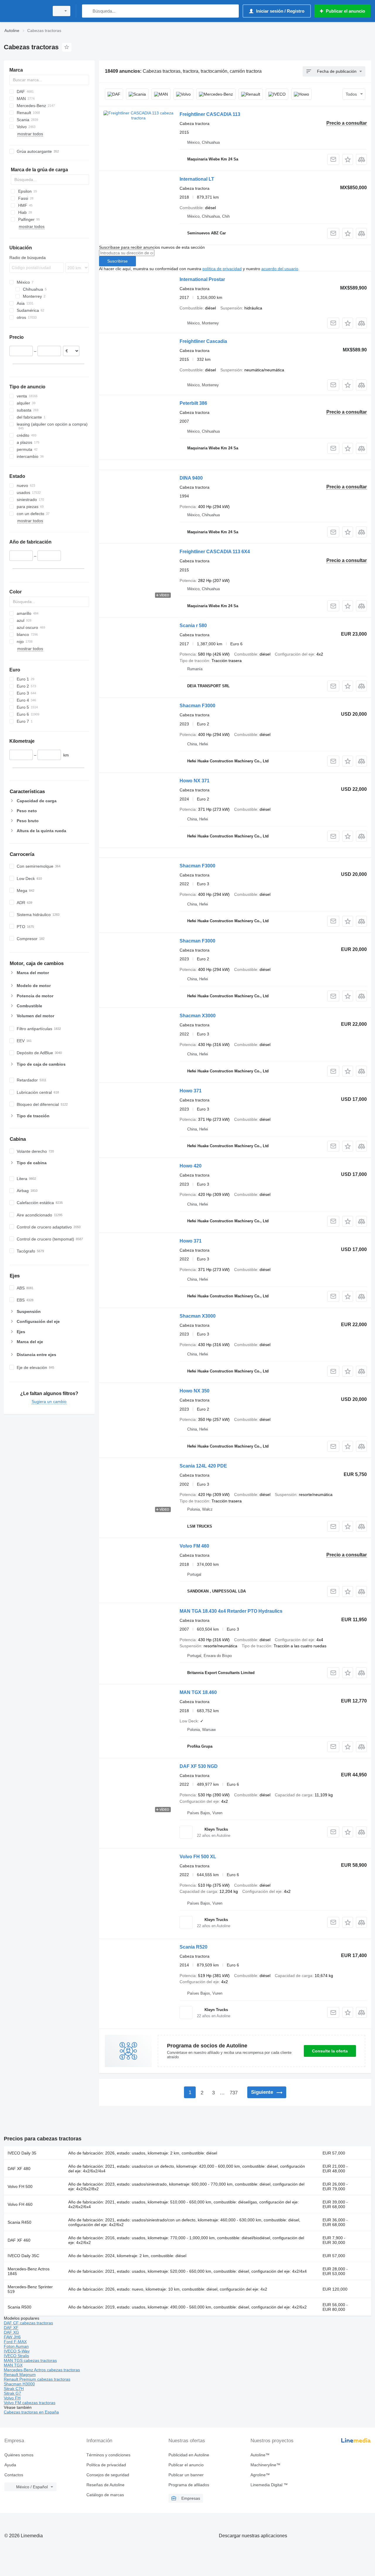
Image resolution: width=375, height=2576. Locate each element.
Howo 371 (191, 1091)
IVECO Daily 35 (22, 2153)
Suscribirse (117, 261)
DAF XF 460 (19, 2240)
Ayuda (10, 2465)
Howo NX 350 (195, 1391)
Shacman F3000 (197, 706)
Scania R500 (19, 2307)
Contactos (14, 2475)
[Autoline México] (25, 11)
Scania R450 (19, 2222)
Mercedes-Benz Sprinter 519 (30, 2289)
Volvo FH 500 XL (198, 1857)
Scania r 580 (193, 626)
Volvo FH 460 (20, 2204)
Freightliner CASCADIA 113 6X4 (215, 552)
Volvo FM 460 (194, 1546)
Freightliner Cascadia (203, 341)
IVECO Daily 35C (23, 2256)
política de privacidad (222, 269)
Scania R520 (194, 1947)
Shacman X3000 (198, 1016)
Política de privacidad (106, 2465)
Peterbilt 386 (193, 403)
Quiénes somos (19, 2455)
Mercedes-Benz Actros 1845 (29, 2271)
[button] (348, 159)
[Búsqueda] (88, 11)
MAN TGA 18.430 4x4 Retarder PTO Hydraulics (231, 1611)
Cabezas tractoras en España (31, 2412)
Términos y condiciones (108, 2455)
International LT (197, 179)
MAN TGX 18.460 (198, 1692)
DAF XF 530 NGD (199, 1766)
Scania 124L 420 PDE (203, 1466)
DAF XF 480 (19, 2169)
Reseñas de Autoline (105, 2485)
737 (234, 2093)
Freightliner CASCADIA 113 (210, 114)
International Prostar (202, 279)
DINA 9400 (191, 478)
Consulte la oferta (330, 2051)
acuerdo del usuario (280, 269)
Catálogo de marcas (105, 2495)
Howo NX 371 (195, 781)
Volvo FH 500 (20, 2186)
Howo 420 (191, 1166)
